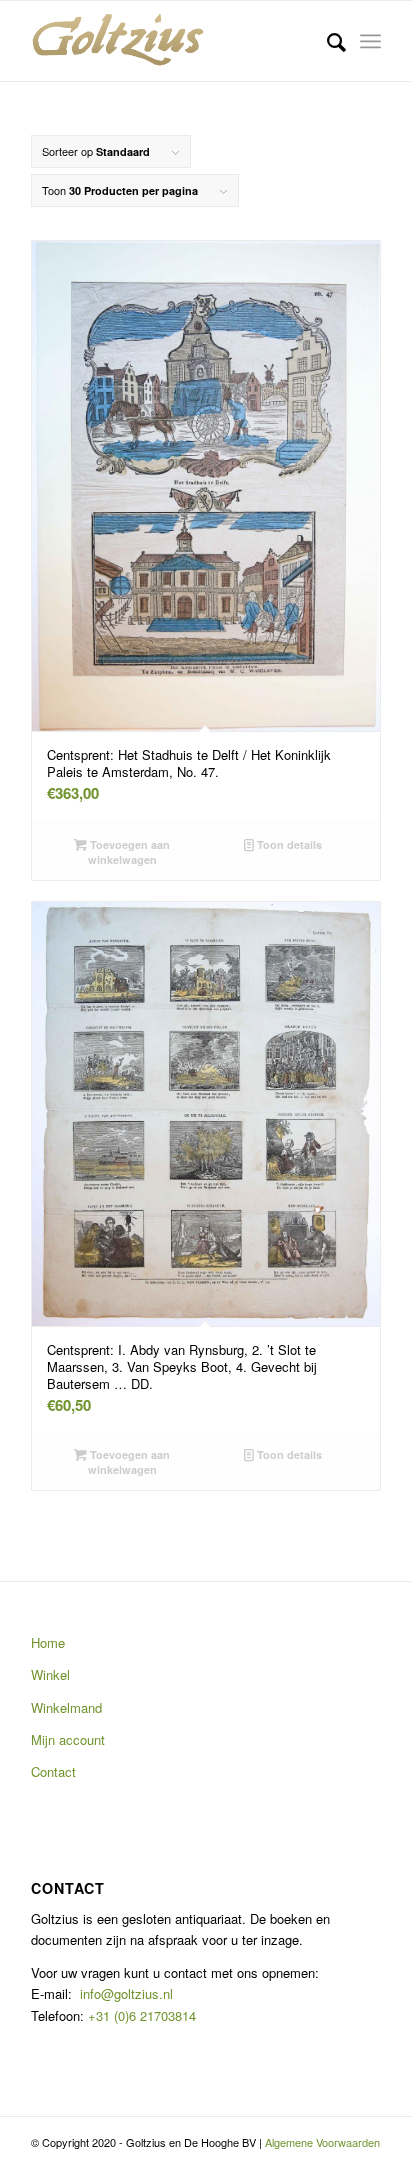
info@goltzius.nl (126, 1993)
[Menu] (370, 41)
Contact (53, 1771)
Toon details (288, 844)
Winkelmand (66, 1707)
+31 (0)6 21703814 (140, 2015)
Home (48, 1642)
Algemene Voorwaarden (322, 2142)
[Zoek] (326, 41)
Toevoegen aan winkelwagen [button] (128, 852)
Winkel (50, 1674)
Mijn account (68, 1739)
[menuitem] (326, 41)
